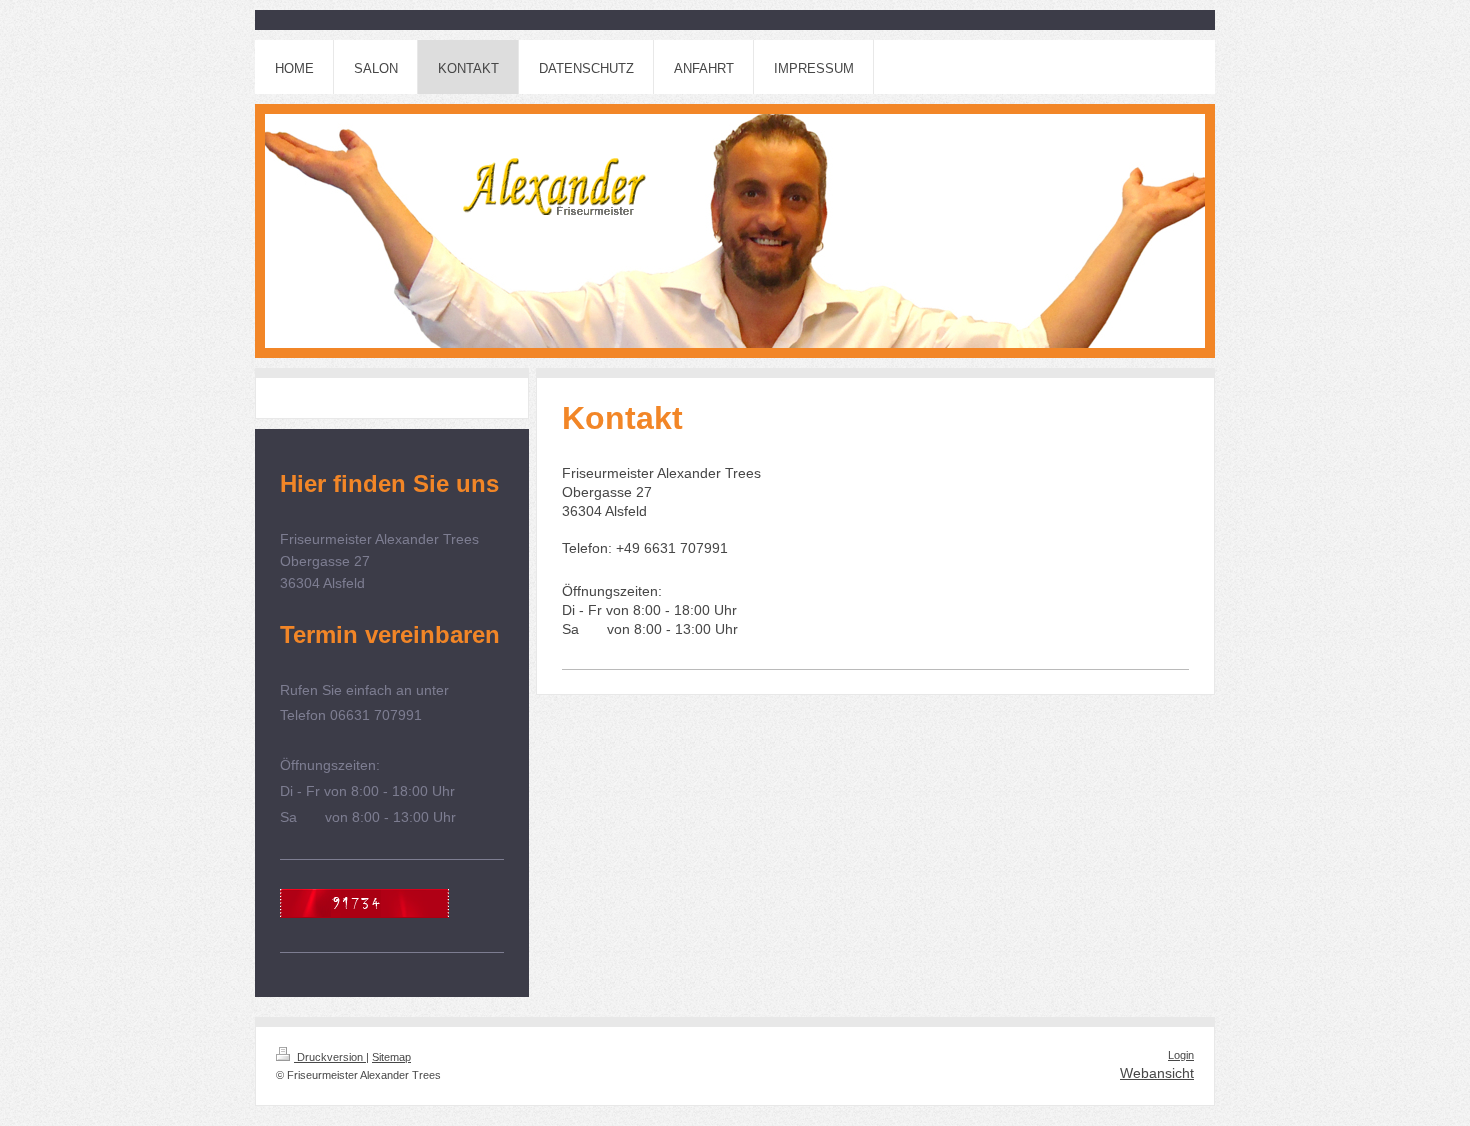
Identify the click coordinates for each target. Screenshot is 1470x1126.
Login (1181, 1055)
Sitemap (391, 1057)
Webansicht (1157, 1073)
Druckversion (330, 1057)
